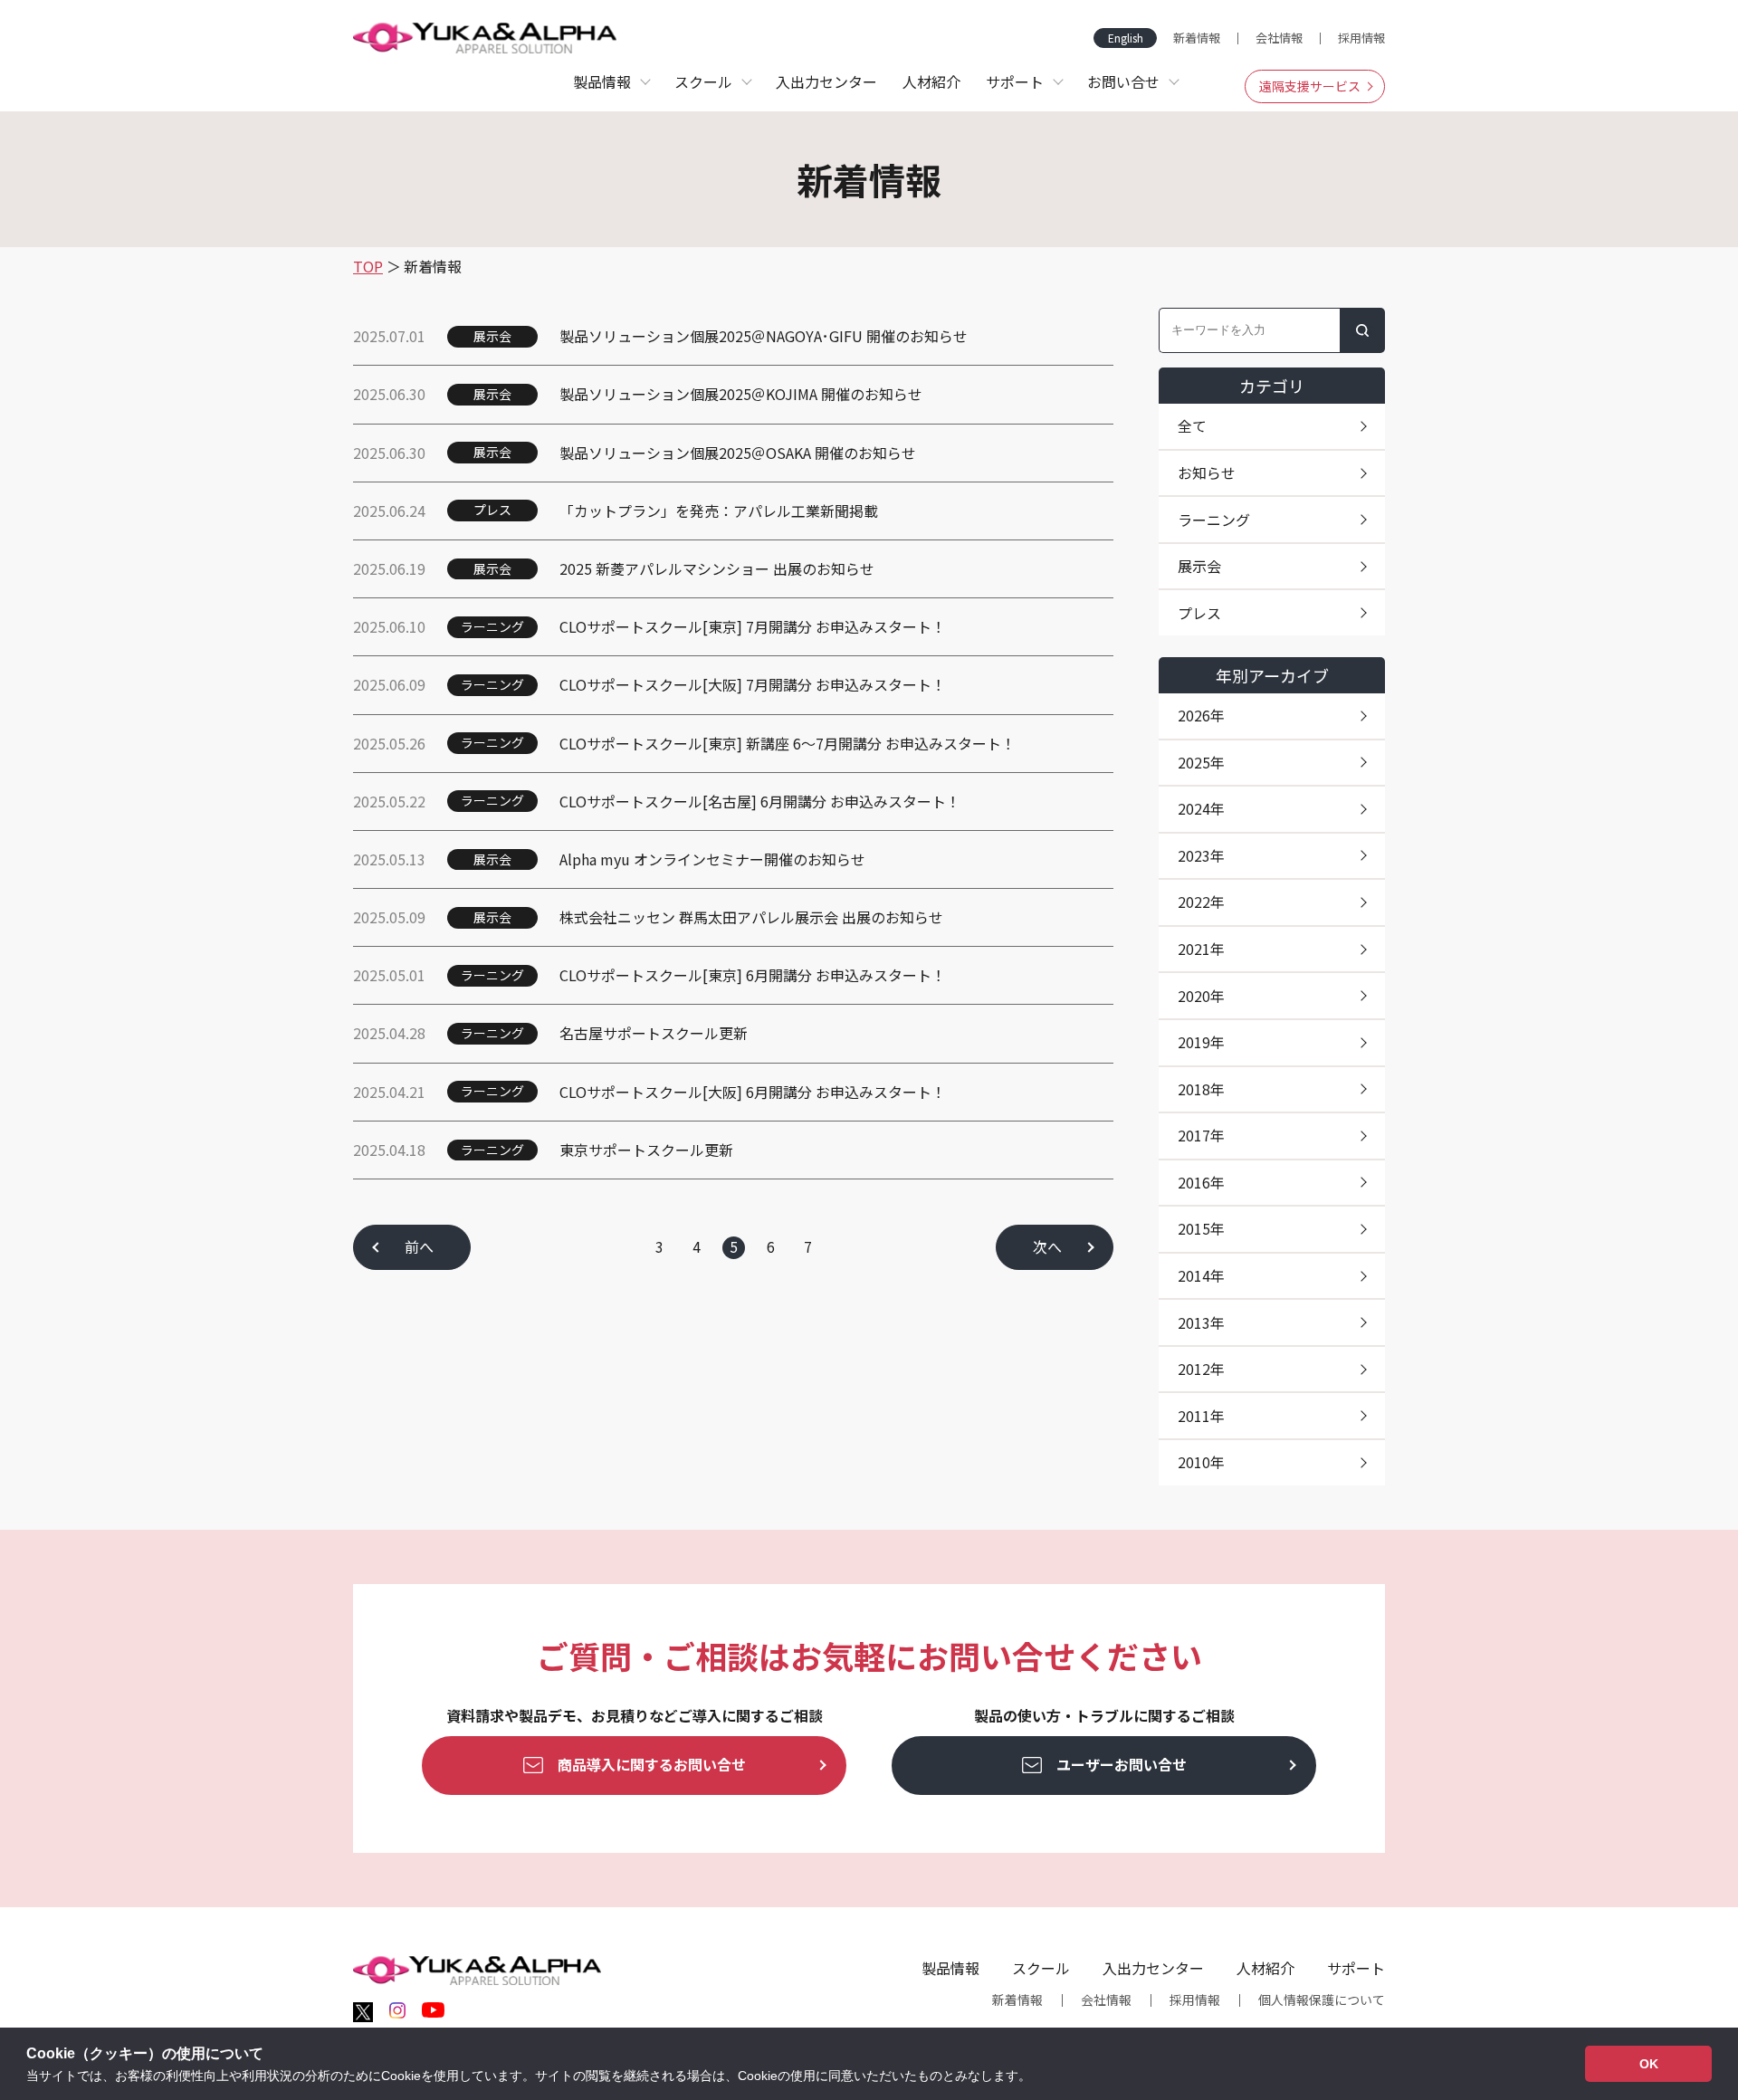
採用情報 (1361, 38)
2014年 (1201, 1275)
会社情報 (1279, 38)
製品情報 (950, 1968)
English (1126, 38)
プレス (1199, 613)
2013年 (1201, 1322)
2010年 (1201, 1462)
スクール (1041, 1968)
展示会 (1199, 566)
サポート (1356, 1968)
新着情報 (1197, 38)
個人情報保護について (1322, 2000)
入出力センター (826, 81)
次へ (1047, 1246)
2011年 (1201, 1416)
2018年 (1201, 1089)
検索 (1362, 330)
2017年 (1201, 1135)
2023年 (1201, 855)
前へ (419, 1246)
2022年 (1201, 902)
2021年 (1201, 949)
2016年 (1201, 1182)
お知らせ (1207, 472)
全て (1192, 425)
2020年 (1201, 996)
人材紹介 (931, 81)
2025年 (1201, 762)
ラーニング (1214, 520)
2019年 (1201, 1042)
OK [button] (1649, 2064)
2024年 (1201, 808)
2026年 (1201, 715)
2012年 (1201, 1369)
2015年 (1201, 1228)
